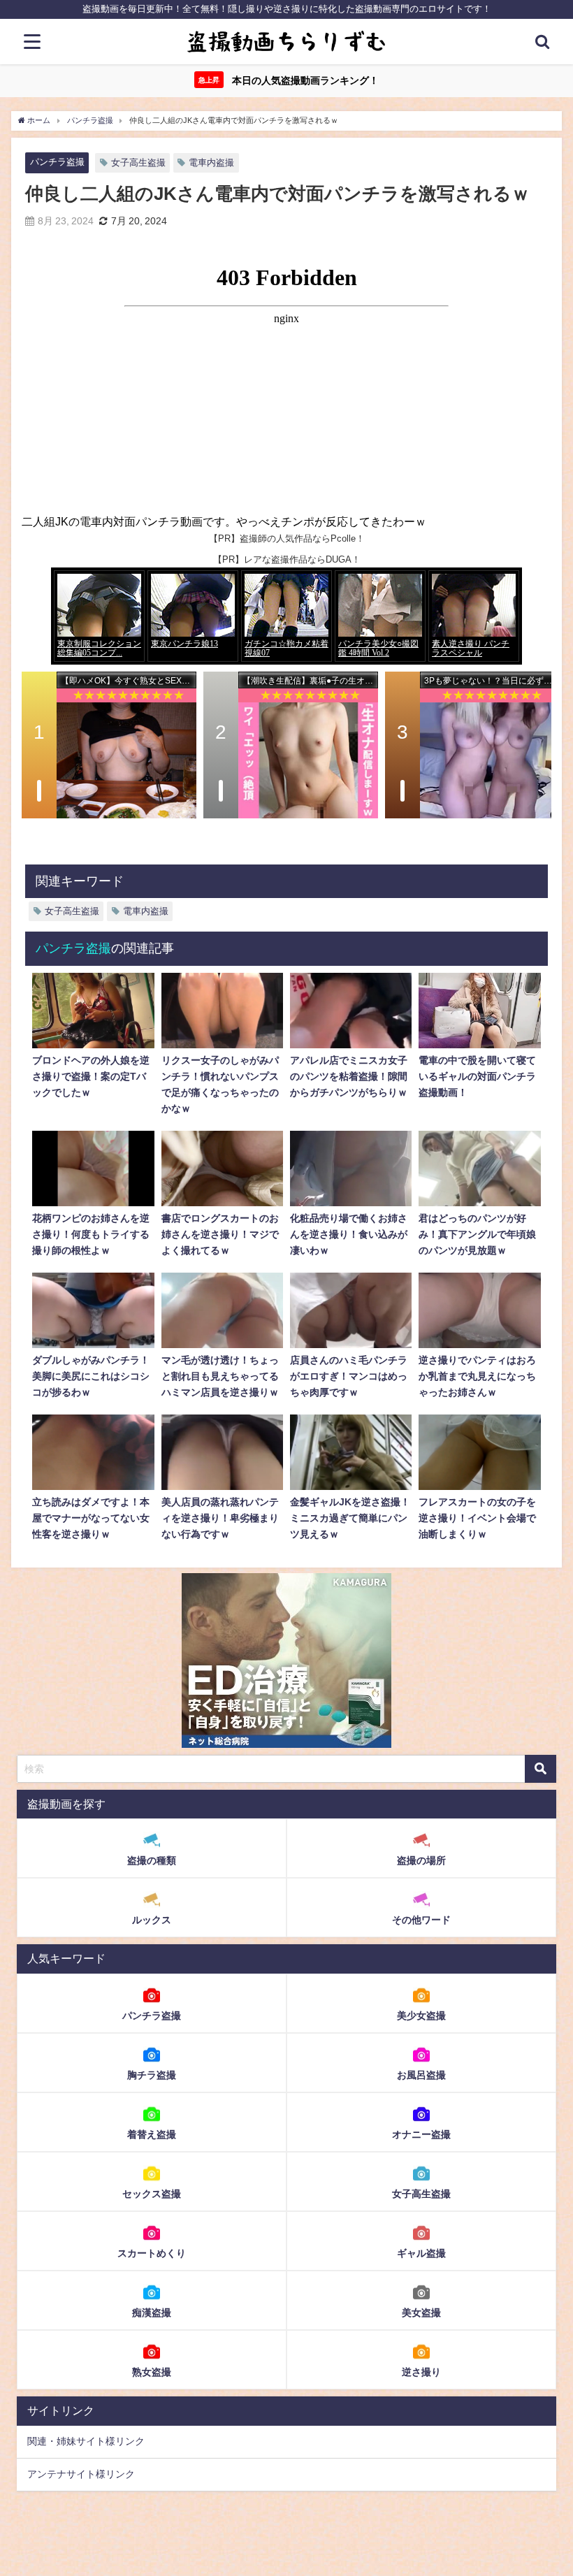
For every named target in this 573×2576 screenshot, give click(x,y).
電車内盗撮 (211, 162)
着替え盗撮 (152, 2134)
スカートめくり (152, 2253)
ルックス (152, 1920)
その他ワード (421, 1920)
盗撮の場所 (421, 1860)
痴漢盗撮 (152, 2313)
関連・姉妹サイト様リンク (86, 2441)
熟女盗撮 (152, 2372)
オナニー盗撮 (421, 2134)
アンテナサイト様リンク (81, 2474)
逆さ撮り (421, 2372)
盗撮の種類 (152, 1860)
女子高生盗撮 (138, 162)
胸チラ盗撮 (152, 2075)
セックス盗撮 (152, 2194)
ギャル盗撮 (421, 2253)
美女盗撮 (421, 2313)
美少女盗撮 (421, 2016)
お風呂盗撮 (421, 2075)
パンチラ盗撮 (57, 162)
